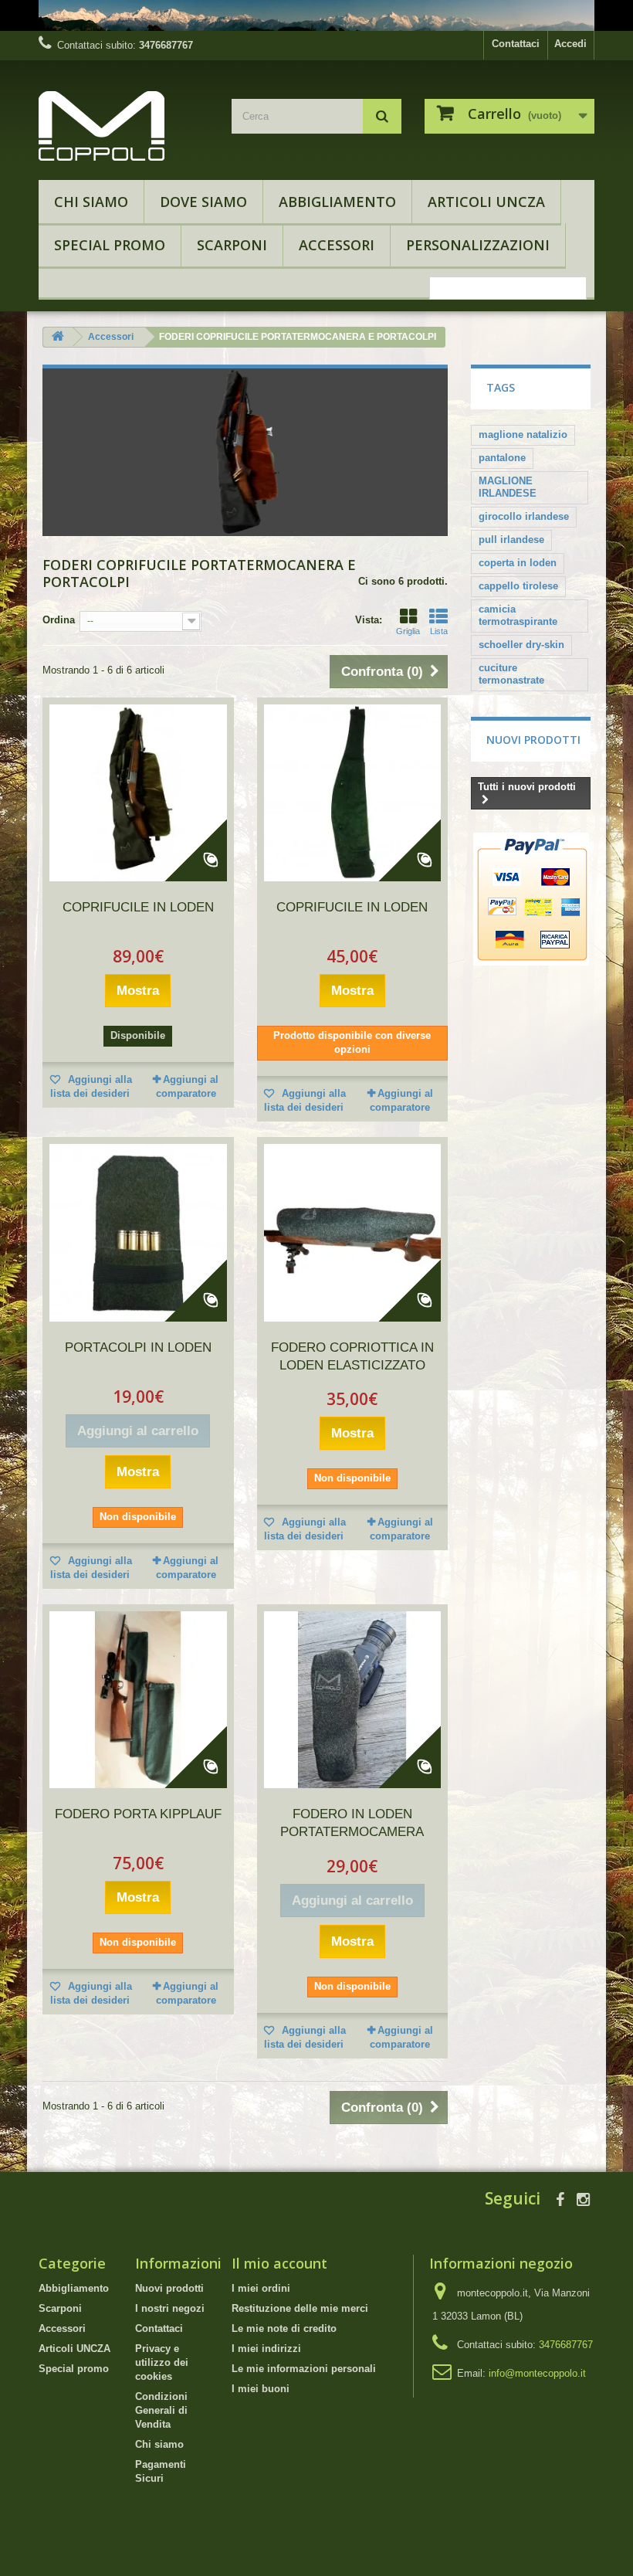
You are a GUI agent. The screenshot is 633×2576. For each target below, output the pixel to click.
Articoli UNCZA (486, 202)
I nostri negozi (170, 2308)
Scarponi (232, 245)
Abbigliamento (337, 202)
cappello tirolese (518, 586)
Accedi (570, 44)
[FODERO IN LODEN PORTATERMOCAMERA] (353, 1700)
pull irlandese (511, 540)
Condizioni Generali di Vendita (161, 2410)
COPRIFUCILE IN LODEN (138, 907)
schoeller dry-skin (521, 645)
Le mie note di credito (284, 2328)
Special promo (110, 245)
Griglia (408, 631)
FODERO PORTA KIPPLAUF (138, 1814)
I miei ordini (261, 2288)
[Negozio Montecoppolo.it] (124, 126)
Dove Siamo (203, 202)
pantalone (502, 458)
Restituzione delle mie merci (300, 2308)
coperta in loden (518, 563)
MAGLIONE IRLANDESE (508, 487)
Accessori (337, 245)
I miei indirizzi (266, 2349)
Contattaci (516, 44)
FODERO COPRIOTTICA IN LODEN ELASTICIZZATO (352, 1356)
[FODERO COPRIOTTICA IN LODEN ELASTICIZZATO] (353, 1233)
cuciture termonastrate (511, 674)
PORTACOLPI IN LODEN (138, 1347)
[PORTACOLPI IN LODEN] (138, 1233)
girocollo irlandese (524, 516)
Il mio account (279, 2263)
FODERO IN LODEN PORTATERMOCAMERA (352, 1823)
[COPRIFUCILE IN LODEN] (138, 793)
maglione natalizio (523, 434)
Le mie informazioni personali (304, 2369)
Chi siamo (91, 202)
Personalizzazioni (478, 245)
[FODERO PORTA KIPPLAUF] (138, 1700)
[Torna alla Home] (58, 337)
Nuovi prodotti (533, 740)
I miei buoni (261, 2389)
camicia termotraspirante (518, 615)
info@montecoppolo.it (537, 2373)
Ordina (59, 620)
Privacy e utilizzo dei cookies (162, 2362)
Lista (439, 631)
